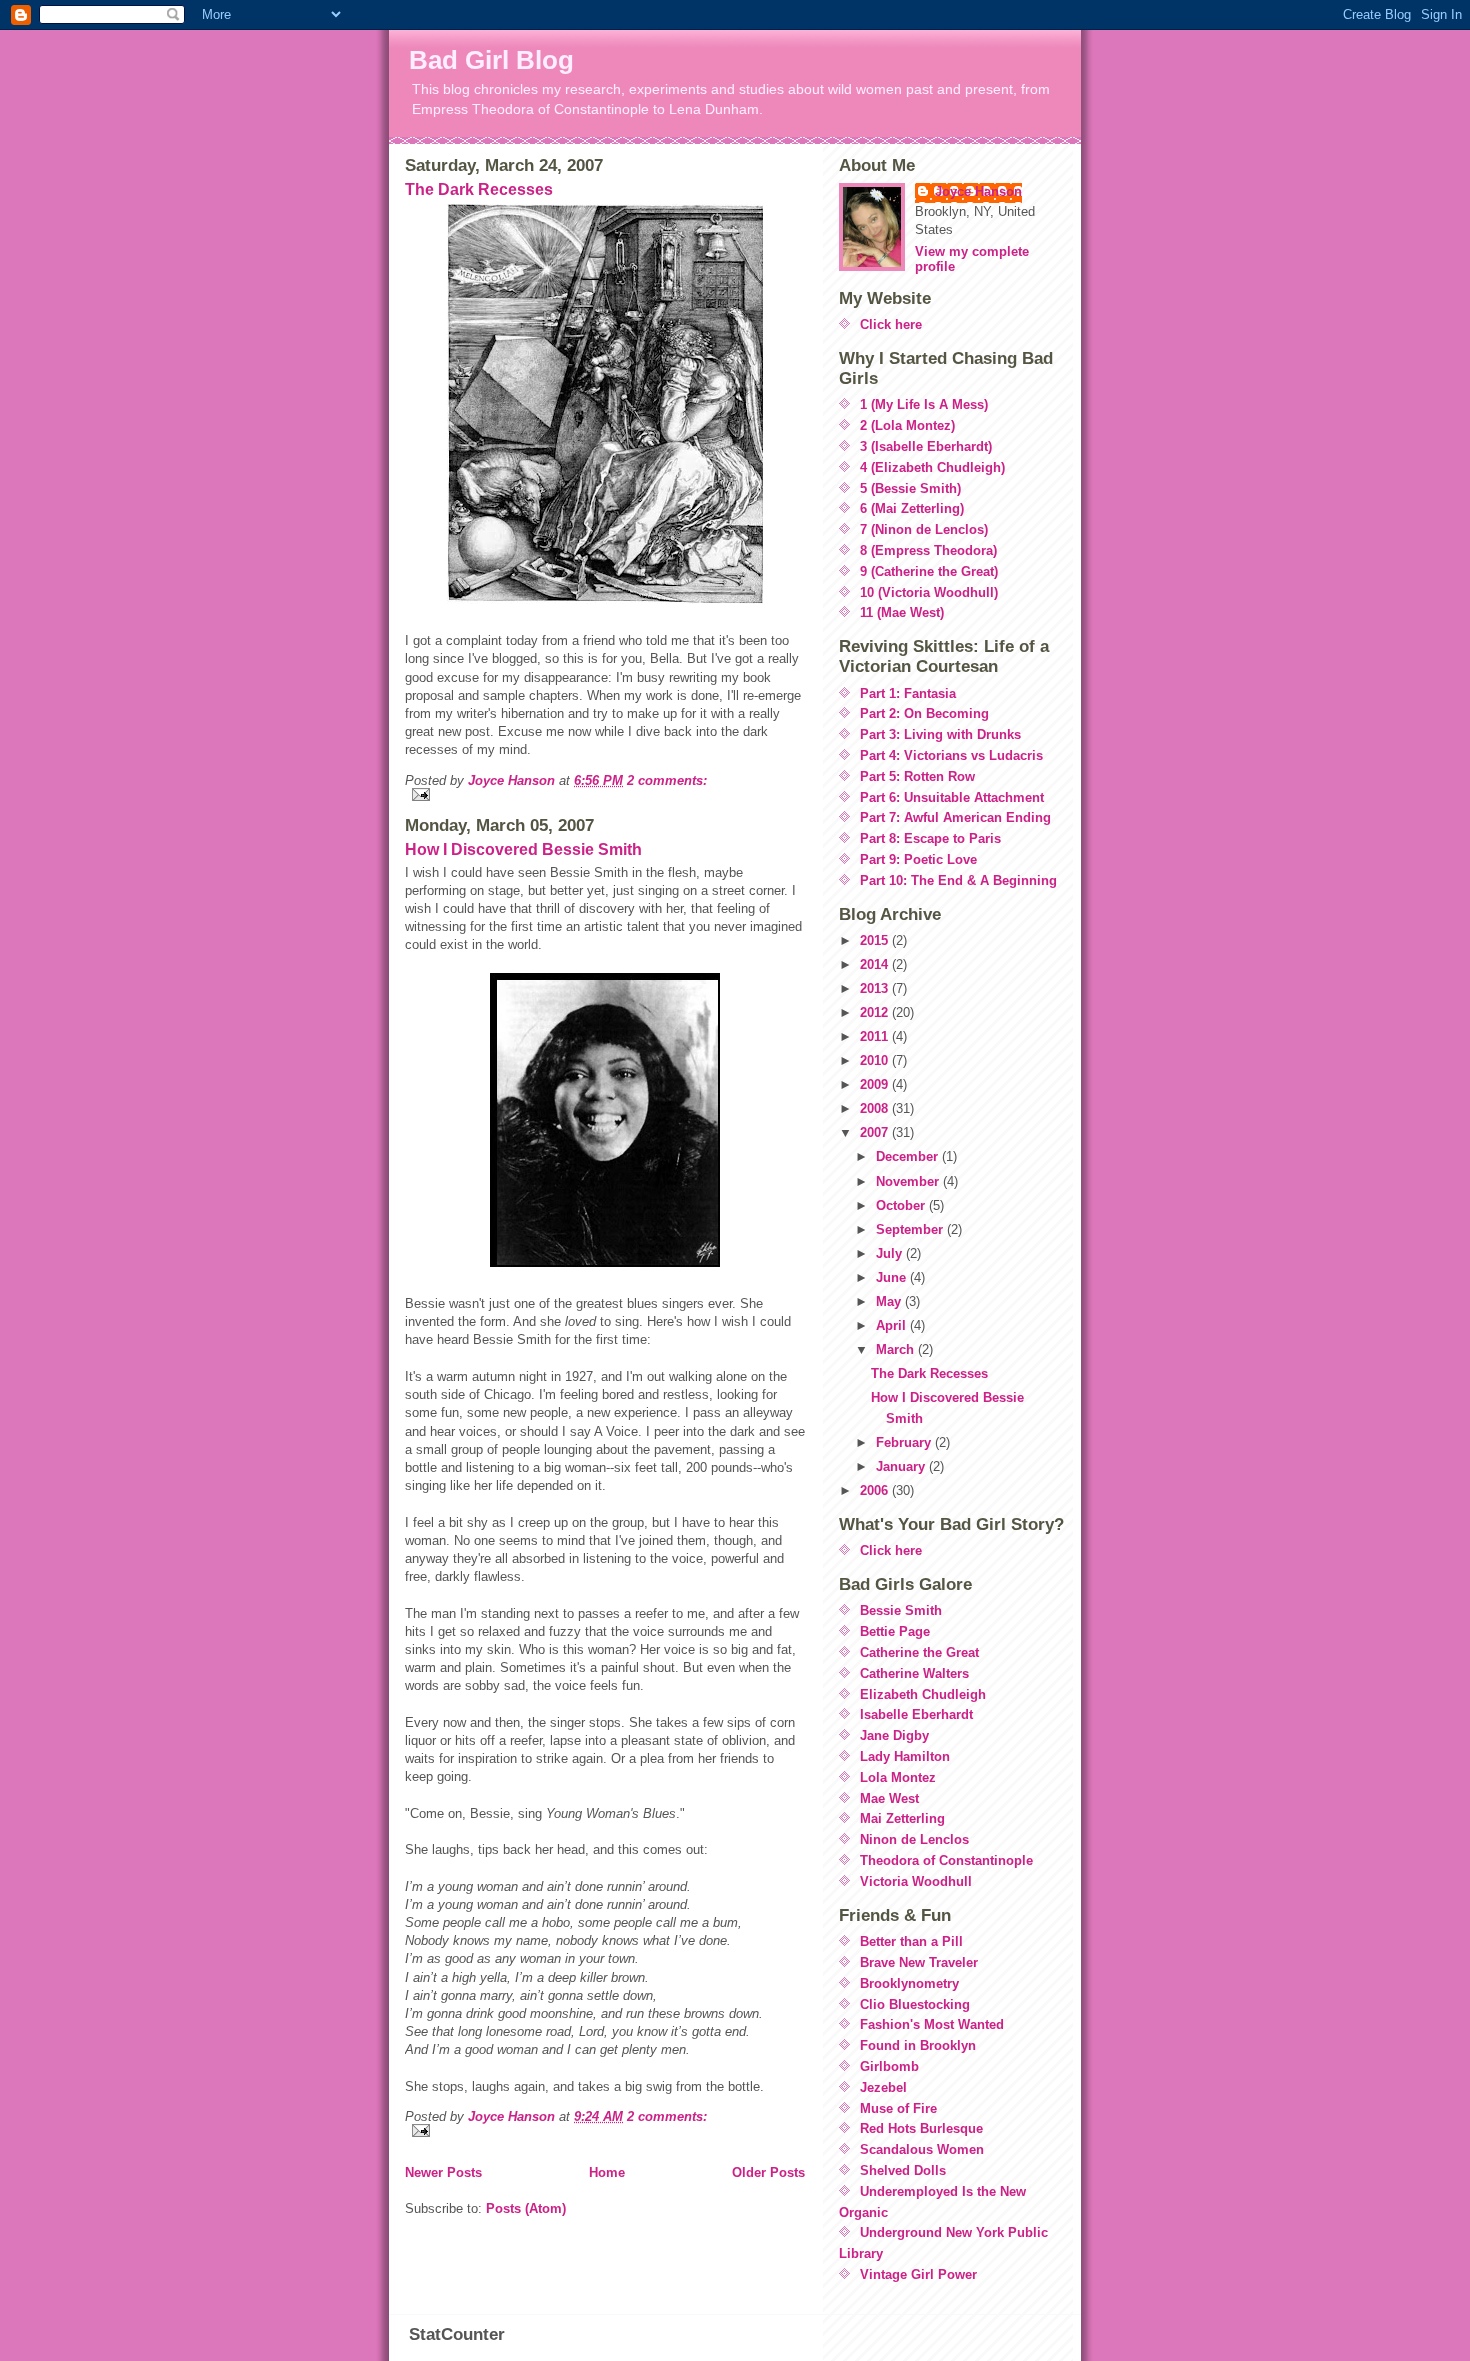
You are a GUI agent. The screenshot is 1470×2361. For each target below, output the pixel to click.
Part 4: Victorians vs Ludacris (951, 755)
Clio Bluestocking (915, 2004)
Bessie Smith (901, 1610)
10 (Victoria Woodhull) (929, 592)
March (897, 1349)
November (909, 1181)
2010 (876, 1060)
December (909, 1156)
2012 (876, 1012)
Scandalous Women (922, 2149)
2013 (876, 988)
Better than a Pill (911, 1941)
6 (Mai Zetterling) (912, 508)
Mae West (889, 1798)
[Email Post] (605, 794)
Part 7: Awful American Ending (955, 817)
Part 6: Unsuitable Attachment (952, 797)
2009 (876, 1084)
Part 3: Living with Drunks (940, 734)
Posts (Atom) (526, 2208)
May (890, 1301)
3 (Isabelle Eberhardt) (926, 446)
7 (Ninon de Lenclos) (924, 529)
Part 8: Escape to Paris (930, 838)
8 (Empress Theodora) (928, 550)
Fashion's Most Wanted (932, 2024)
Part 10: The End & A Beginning (958, 880)
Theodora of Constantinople (946, 1860)
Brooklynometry (909, 1983)
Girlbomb (889, 2066)
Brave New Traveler (919, 1962)
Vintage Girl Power (918, 2274)
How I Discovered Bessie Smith (523, 849)
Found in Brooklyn (918, 2045)
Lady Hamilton (905, 1756)
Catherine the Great (919, 1652)
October (902, 1205)
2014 (876, 964)
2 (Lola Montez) (907, 425)
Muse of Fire (898, 2108)
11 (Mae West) (902, 612)
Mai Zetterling (902, 1818)
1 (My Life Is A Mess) (924, 404)
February (905, 1442)
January (902, 1466)
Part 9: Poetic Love (918, 859)
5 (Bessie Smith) (910, 488)
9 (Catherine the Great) (929, 571)
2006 (876, 1490)
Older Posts (768, 2172)
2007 (876, 1132)
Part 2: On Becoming (924, 713)
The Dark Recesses (479, 189)
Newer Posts (443, 2172)
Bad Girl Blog (491, 60)
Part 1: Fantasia (908, 693)
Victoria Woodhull (916, 1881)
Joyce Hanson (978, 191)
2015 (876, 940)
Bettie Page (895, 1631)
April (893, 1325)
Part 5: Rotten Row (917, 776)
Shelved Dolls (903, 2170)
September (911, 1229)
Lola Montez (898, 1777)
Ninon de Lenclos (914, 1839)
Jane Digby (894, 1735)
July (891, 1253)
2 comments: (667, 780)
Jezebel (883, 2087)
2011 (876, 1036)
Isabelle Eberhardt (916, 1714)
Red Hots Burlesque (921, 2128)
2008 (876, 1108)
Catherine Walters (914, 1673)
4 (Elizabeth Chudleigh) (932, 467)
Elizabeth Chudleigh (923, 1694)
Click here (891, 324)
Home (607, 2172)
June (893, 1277)
